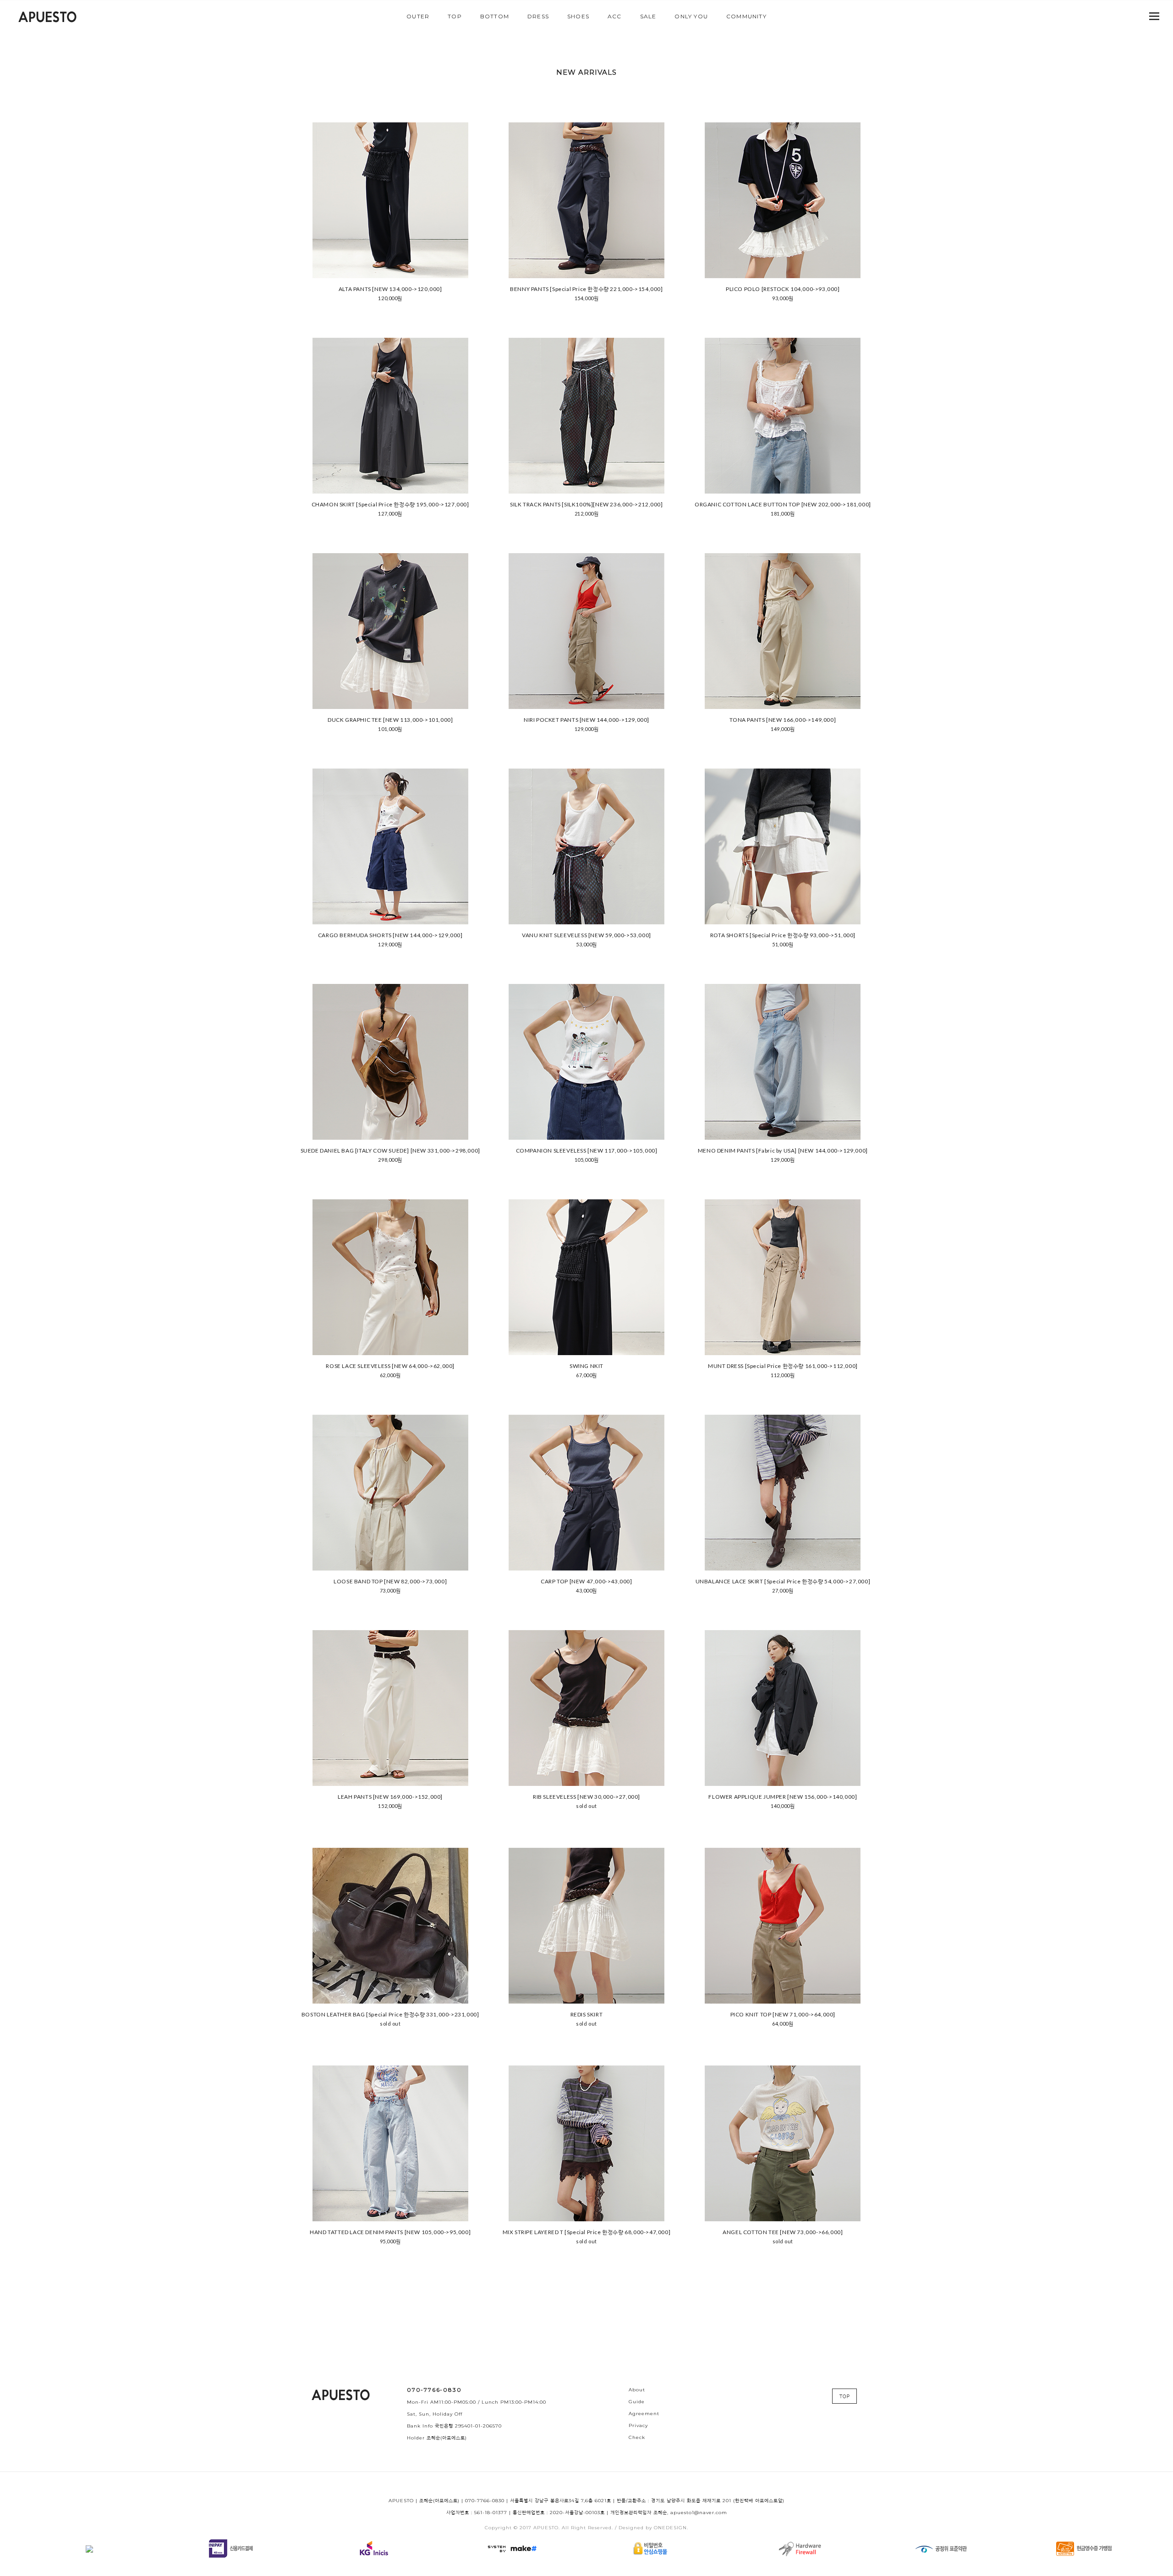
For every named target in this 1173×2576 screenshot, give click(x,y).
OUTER (418, 16)
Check (637, 2437)
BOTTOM (495, 16)
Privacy (638, 2425)
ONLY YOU (691, 16)
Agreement (644, 2414)
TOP (455, 16)
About (637, 2390)
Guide (637, 2402)
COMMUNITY (746, 16)
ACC (615, 16)
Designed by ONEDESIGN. (653, 2528)
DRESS (538, 16)
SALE (648, 16)
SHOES (578, 16)
